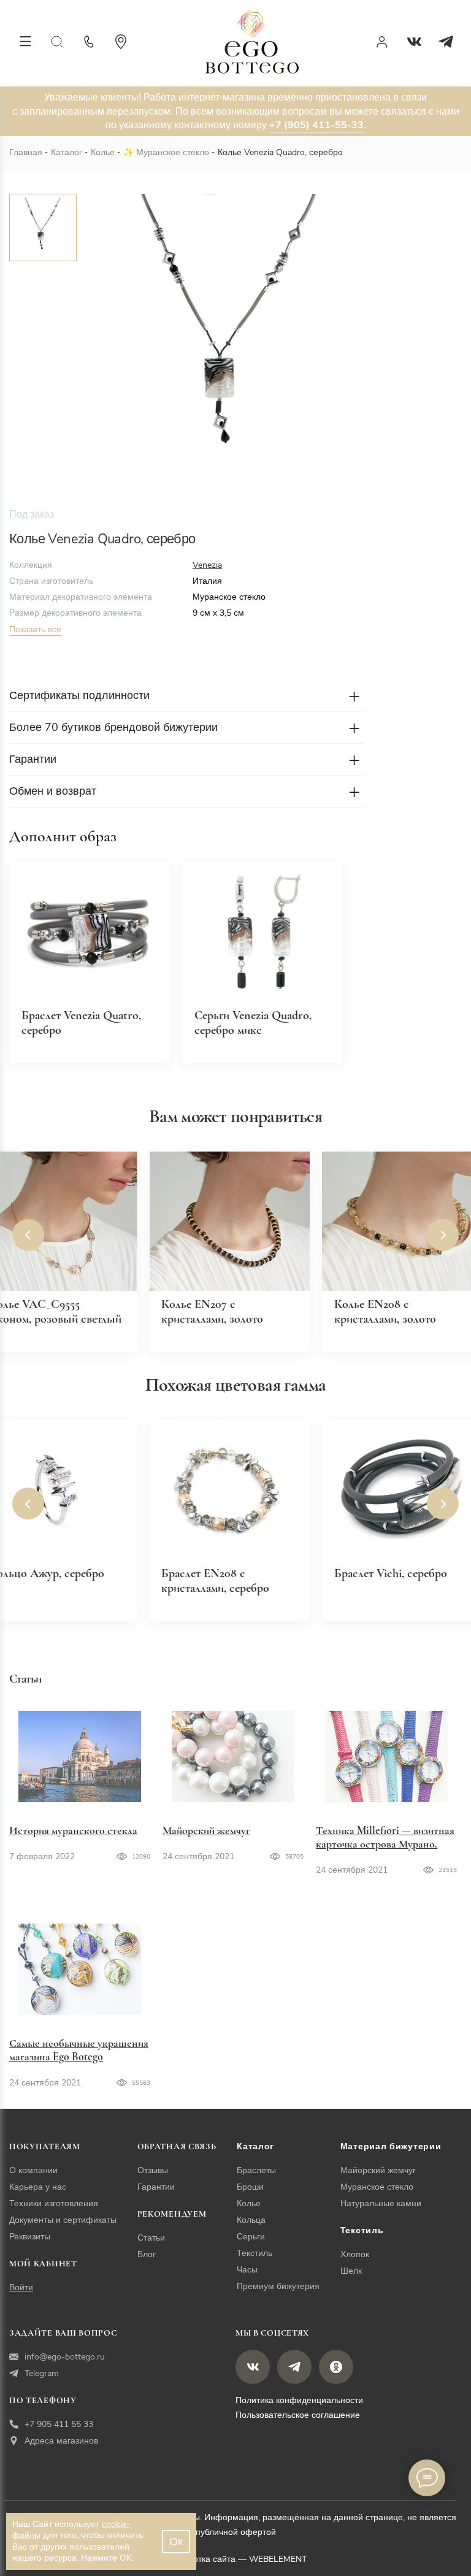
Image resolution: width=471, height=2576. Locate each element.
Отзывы (153, 2170)
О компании (33, 2170)
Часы (247, 2270)
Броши (250, 2187)
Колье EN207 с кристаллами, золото (212, 1312)
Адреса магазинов (61, 2441)
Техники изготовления (54, 2203)
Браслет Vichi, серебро (391, 1573)
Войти (21, 2287)
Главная (26, 152)
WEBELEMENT (278, 2559)
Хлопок (355, 2254)
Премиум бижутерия (278, 2286)
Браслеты (256, 2170)
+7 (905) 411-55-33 (316, 125)
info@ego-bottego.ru (65, 2357)
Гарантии (156, 2187)
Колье (103, 152)
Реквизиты (30, 2237)
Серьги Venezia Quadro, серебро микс (253, 1023)
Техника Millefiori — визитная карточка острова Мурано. (385, 1837)
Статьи (151, 2238)
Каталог (67, 152)
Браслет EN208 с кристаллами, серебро (215, 1581)
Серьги (251, 2237)
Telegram (42, 2373)
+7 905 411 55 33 (59, 2424)
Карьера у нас (38, 2187)
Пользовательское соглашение (298, 2415)
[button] (28, 1235)
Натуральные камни (381, 2203)
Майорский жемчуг (206, 1830)
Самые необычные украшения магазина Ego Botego (79, 2050)
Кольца (251, 2220)
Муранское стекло (173, 152)
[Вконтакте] (414, 42)
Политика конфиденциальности (299, 2400)
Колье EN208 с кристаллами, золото (385, 1312)
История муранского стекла (73, 1830)
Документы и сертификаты (63, 2220)
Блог (147, 2254)
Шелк (351, 2271)
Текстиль (255, 2253)
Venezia (207, 565)
